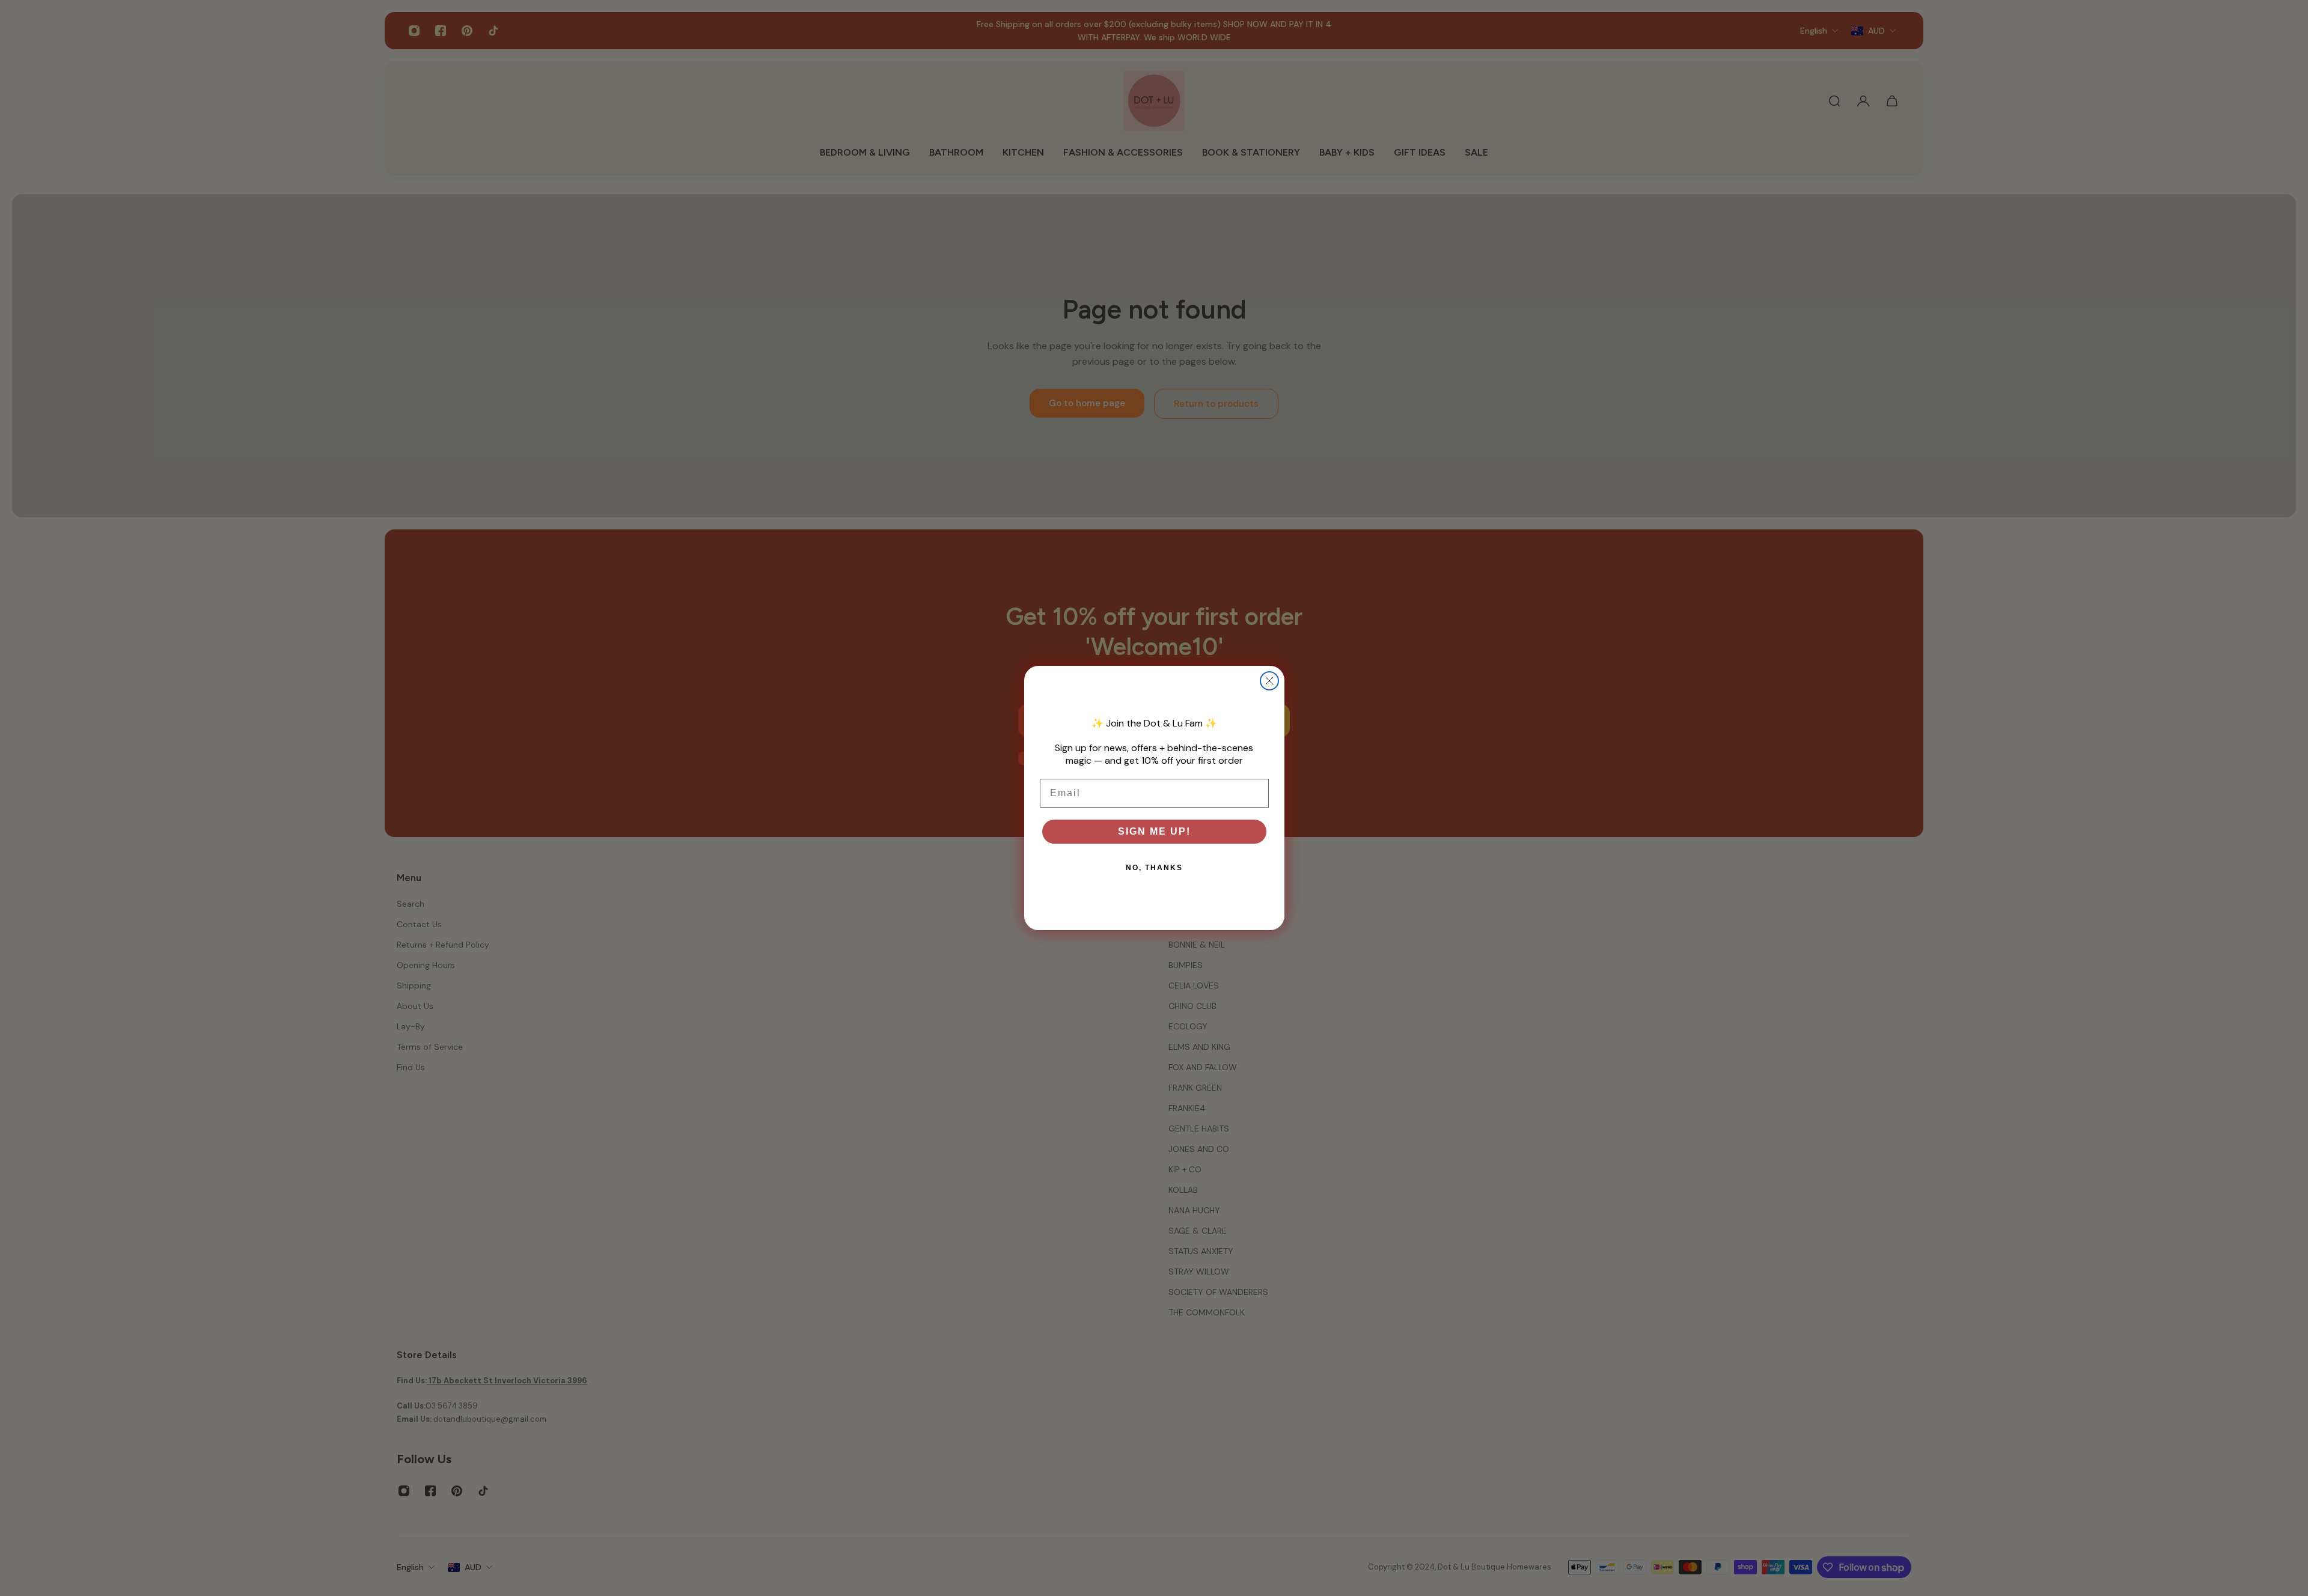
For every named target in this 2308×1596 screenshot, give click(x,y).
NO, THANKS (1154, 868)
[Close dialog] (1269, 681)
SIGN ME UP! (1154, 831)
